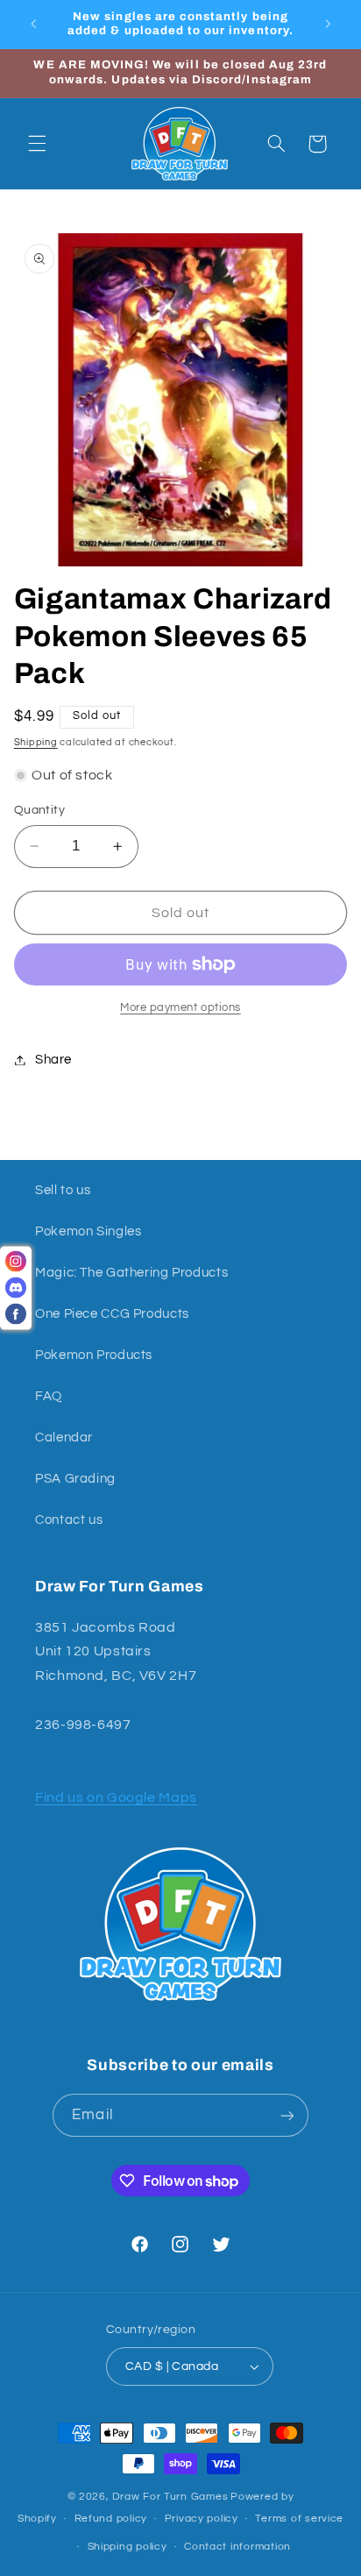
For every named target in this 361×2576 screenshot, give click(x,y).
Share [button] (53, 1060)
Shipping (36, 742)
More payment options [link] (180, 1008)
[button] (37, 144)
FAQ (49, 1396)
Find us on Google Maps (116, 1797)
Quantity (39, 810)
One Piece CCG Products (112, 1314)
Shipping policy (127, 2547)
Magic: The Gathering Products (131, 1273)
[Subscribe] (287, 2115)
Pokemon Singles (88, 1231)
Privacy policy (202, 2519)
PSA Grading (75, 1479)
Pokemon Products (94, 1355)
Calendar (64, 1437)
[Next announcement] (328, 24)
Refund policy (111, 2519)
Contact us (69, 1520)
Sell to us (63, 1190)
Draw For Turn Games (170, 2497)
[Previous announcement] (33, 24)
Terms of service (299, 2519)
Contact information (237, 2547)
